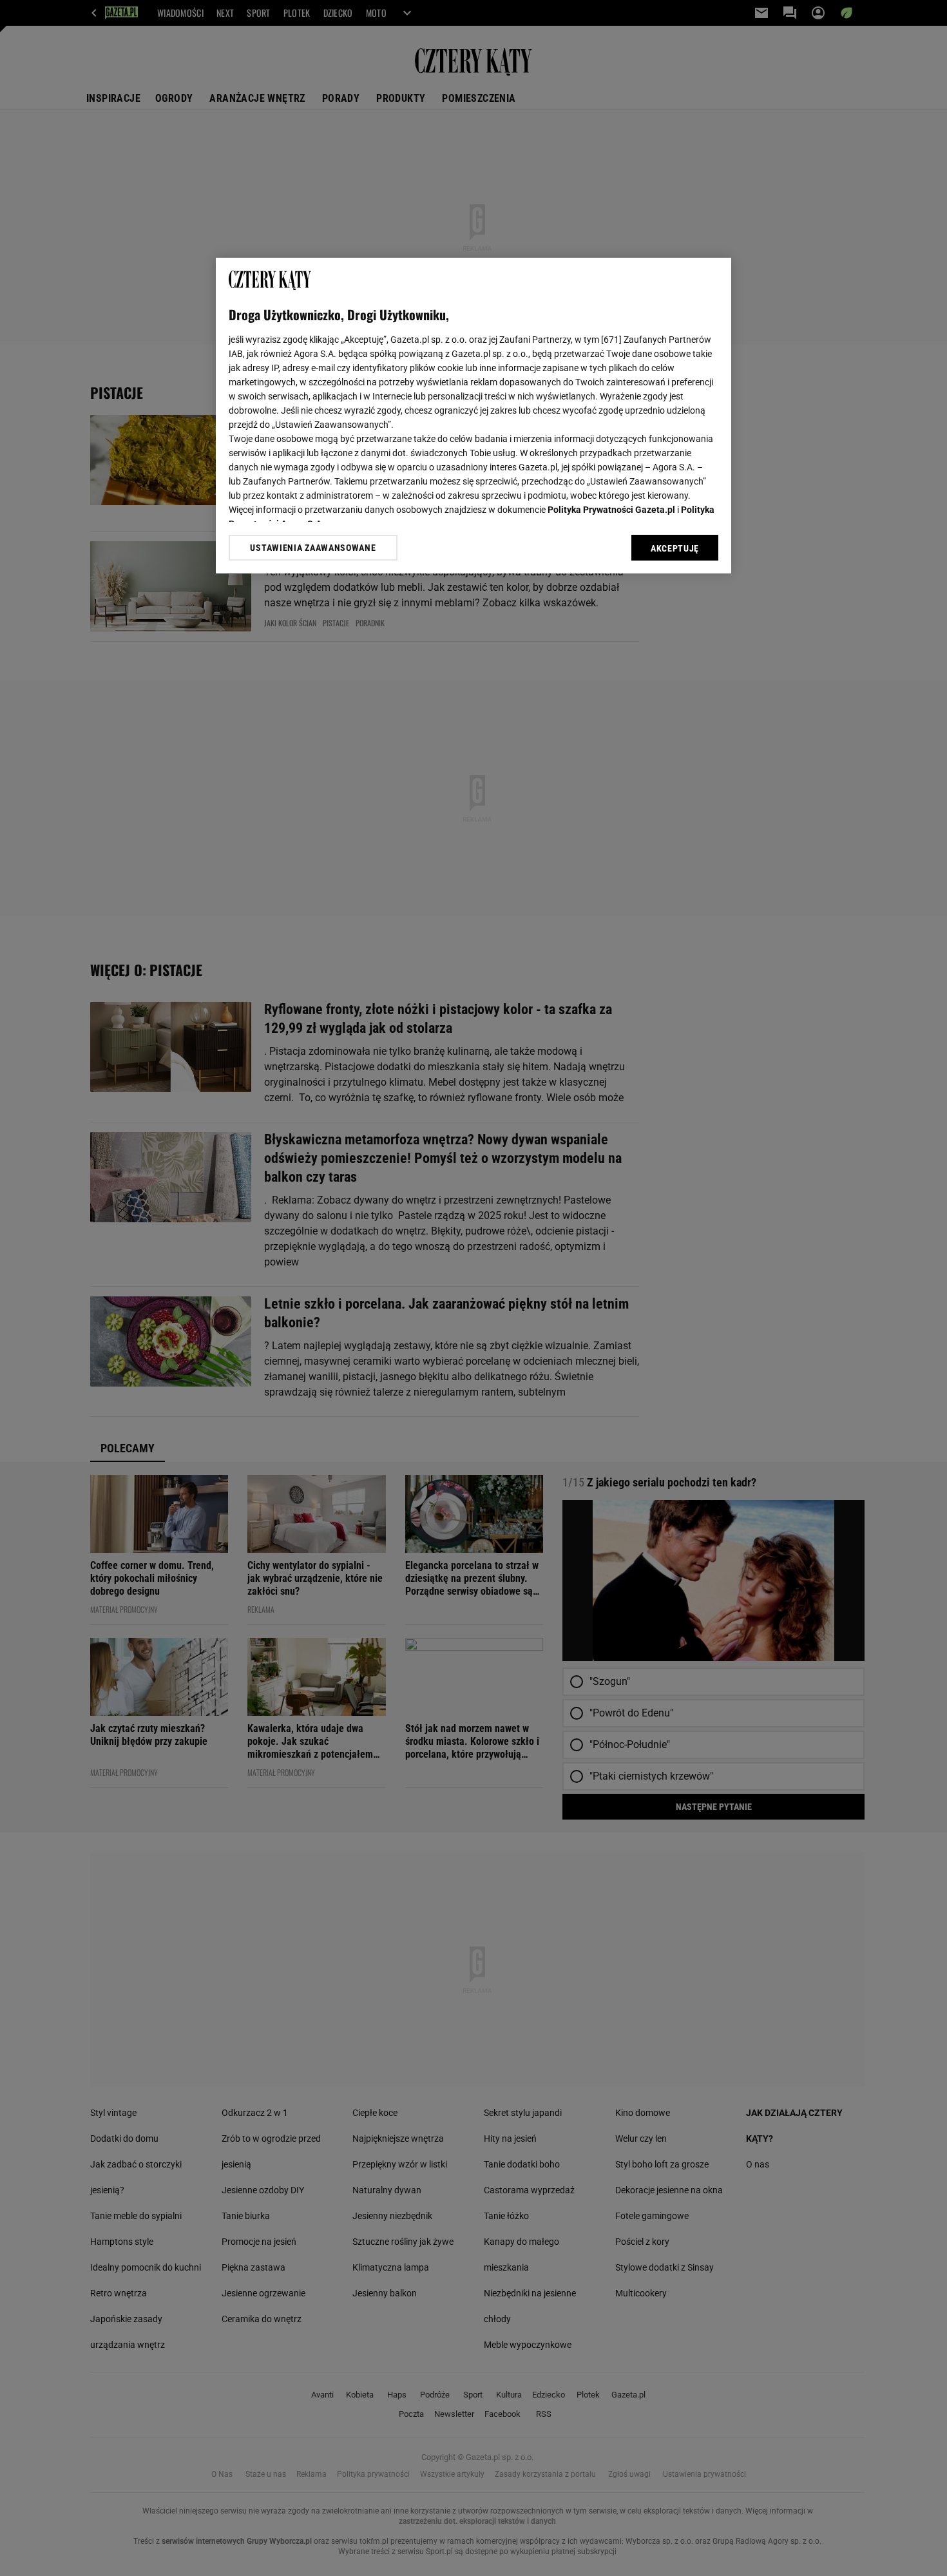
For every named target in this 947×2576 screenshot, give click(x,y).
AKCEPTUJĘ (675, 548)
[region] (473, 416)
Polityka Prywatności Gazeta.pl (611, 510)
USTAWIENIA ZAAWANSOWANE (313, 548)
